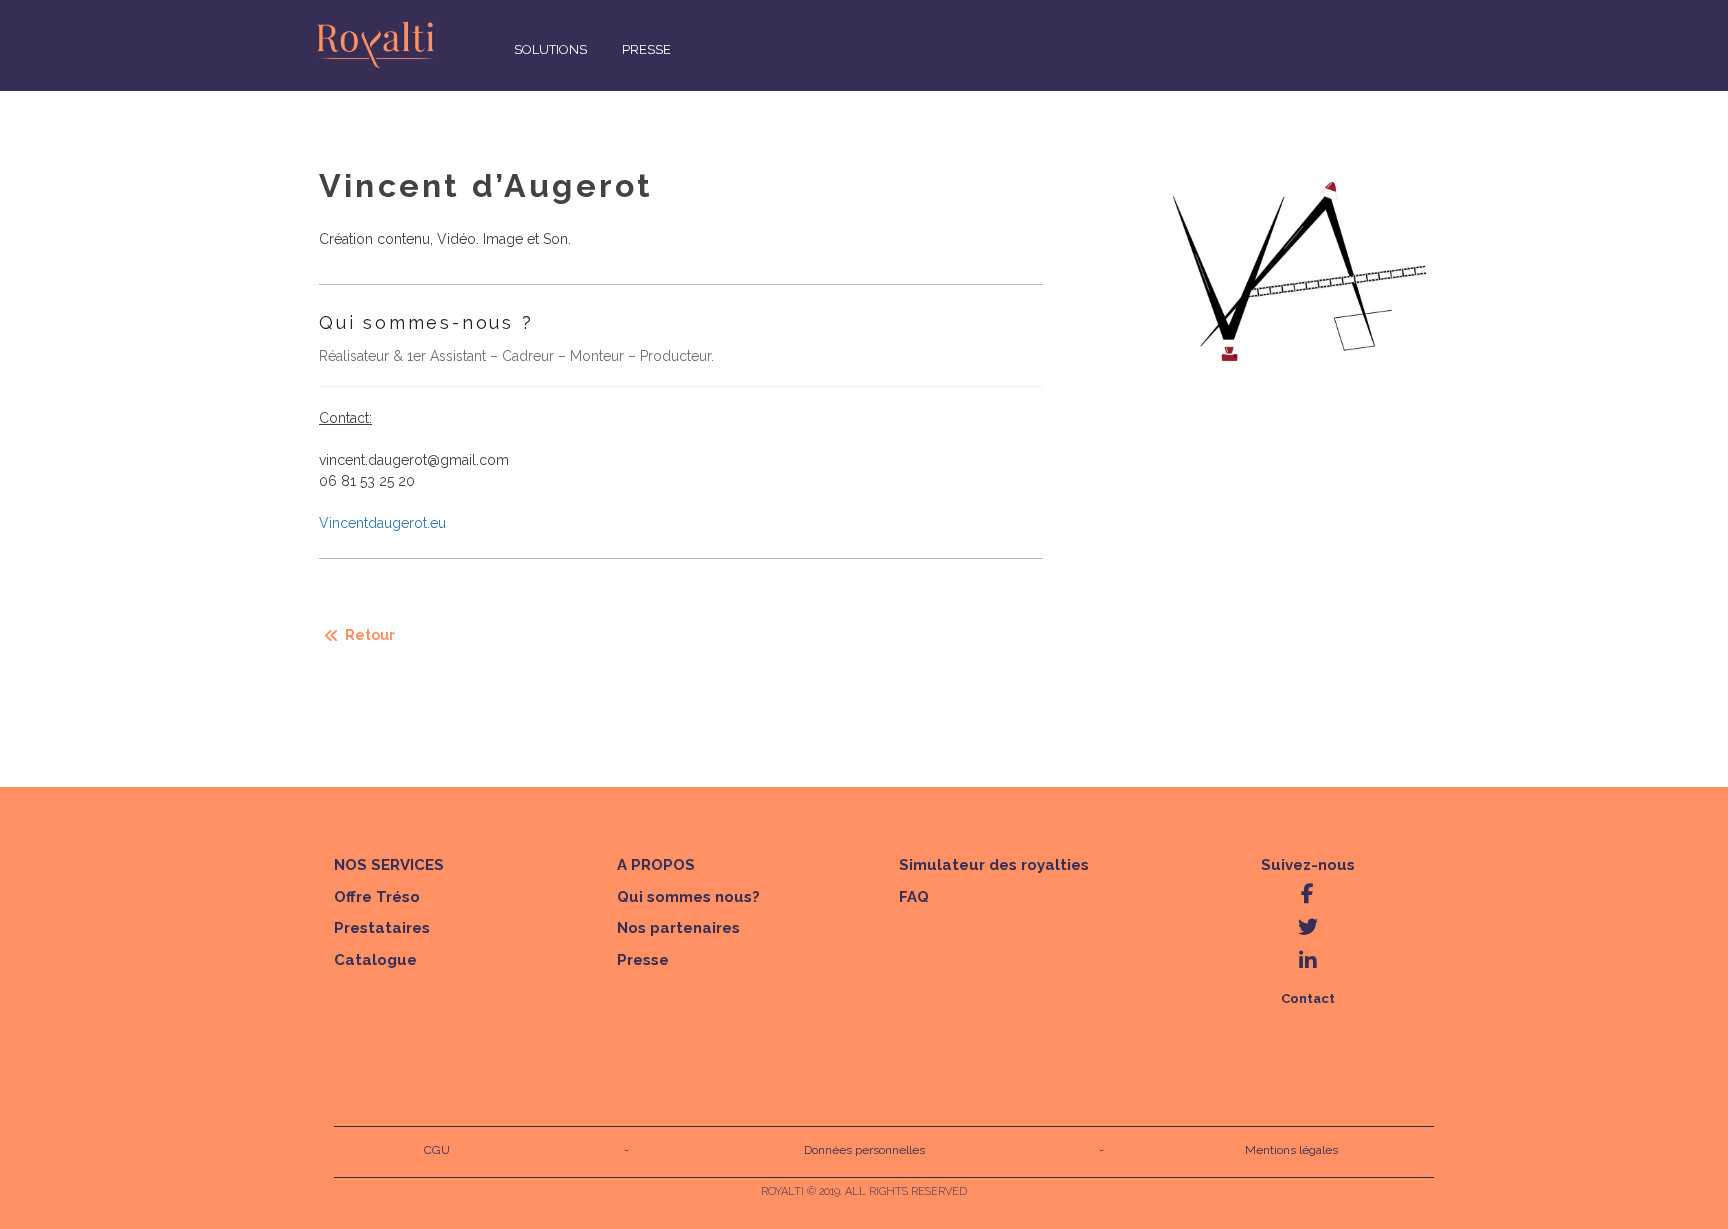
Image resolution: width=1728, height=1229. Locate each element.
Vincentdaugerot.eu (382, 523)
